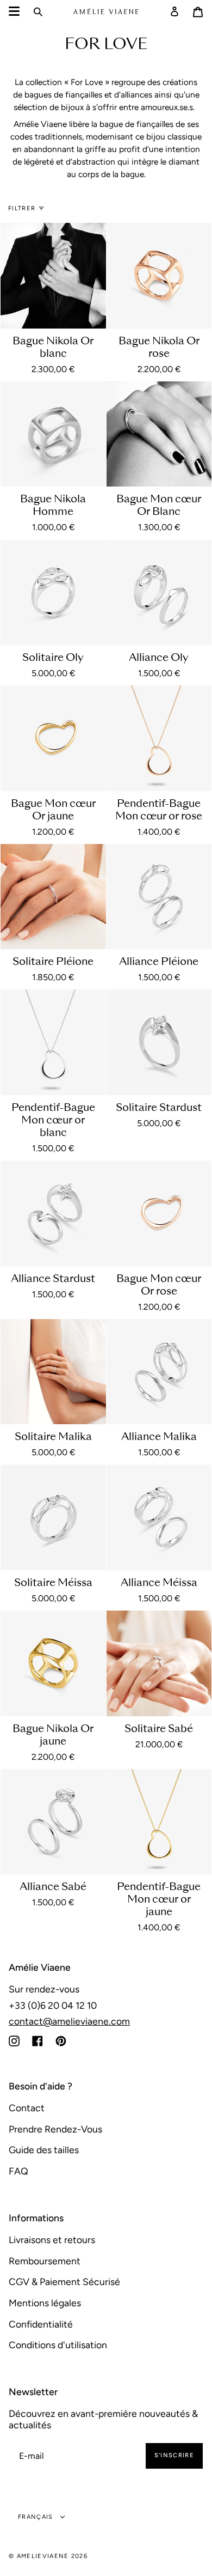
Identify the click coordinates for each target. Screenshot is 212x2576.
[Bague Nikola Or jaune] (53, 1663)
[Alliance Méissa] (159, 1517)
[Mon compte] (174, 11)
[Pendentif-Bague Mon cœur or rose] (159, 738)
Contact (27, 2108)
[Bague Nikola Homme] (53, 434)
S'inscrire (174, 2455)
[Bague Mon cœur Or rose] (159, 1213)
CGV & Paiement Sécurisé (64, 2282)
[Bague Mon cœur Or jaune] (53, 738)
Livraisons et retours (52, 2240)
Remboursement (45, 2261)
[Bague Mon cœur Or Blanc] (159, 434)
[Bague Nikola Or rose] (159, 276)
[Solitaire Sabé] (159, 1663)
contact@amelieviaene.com (69, 2021)
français (37, 2517)
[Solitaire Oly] (53, 593)
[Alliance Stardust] (53, 1213)
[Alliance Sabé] (53, 1822)
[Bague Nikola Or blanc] (53, 276)
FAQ (18, 2171)
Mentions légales (45, 2303)
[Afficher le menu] (14, 11)
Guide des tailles (44, 2150)
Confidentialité (41, 2324)
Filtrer (22, 208)
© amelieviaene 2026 (48, 2556)
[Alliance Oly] (159, 593)
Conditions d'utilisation (58, 2345)
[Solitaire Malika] (53, 1372)
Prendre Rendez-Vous (55, 2129)
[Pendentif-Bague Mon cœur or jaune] (159, 1822)
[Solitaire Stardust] (159, 1042)
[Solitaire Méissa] (53, 1517)
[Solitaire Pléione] (53, 897)
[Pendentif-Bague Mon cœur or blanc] (53, 1042)
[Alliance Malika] (159, 1372)
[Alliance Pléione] (159, 897)
